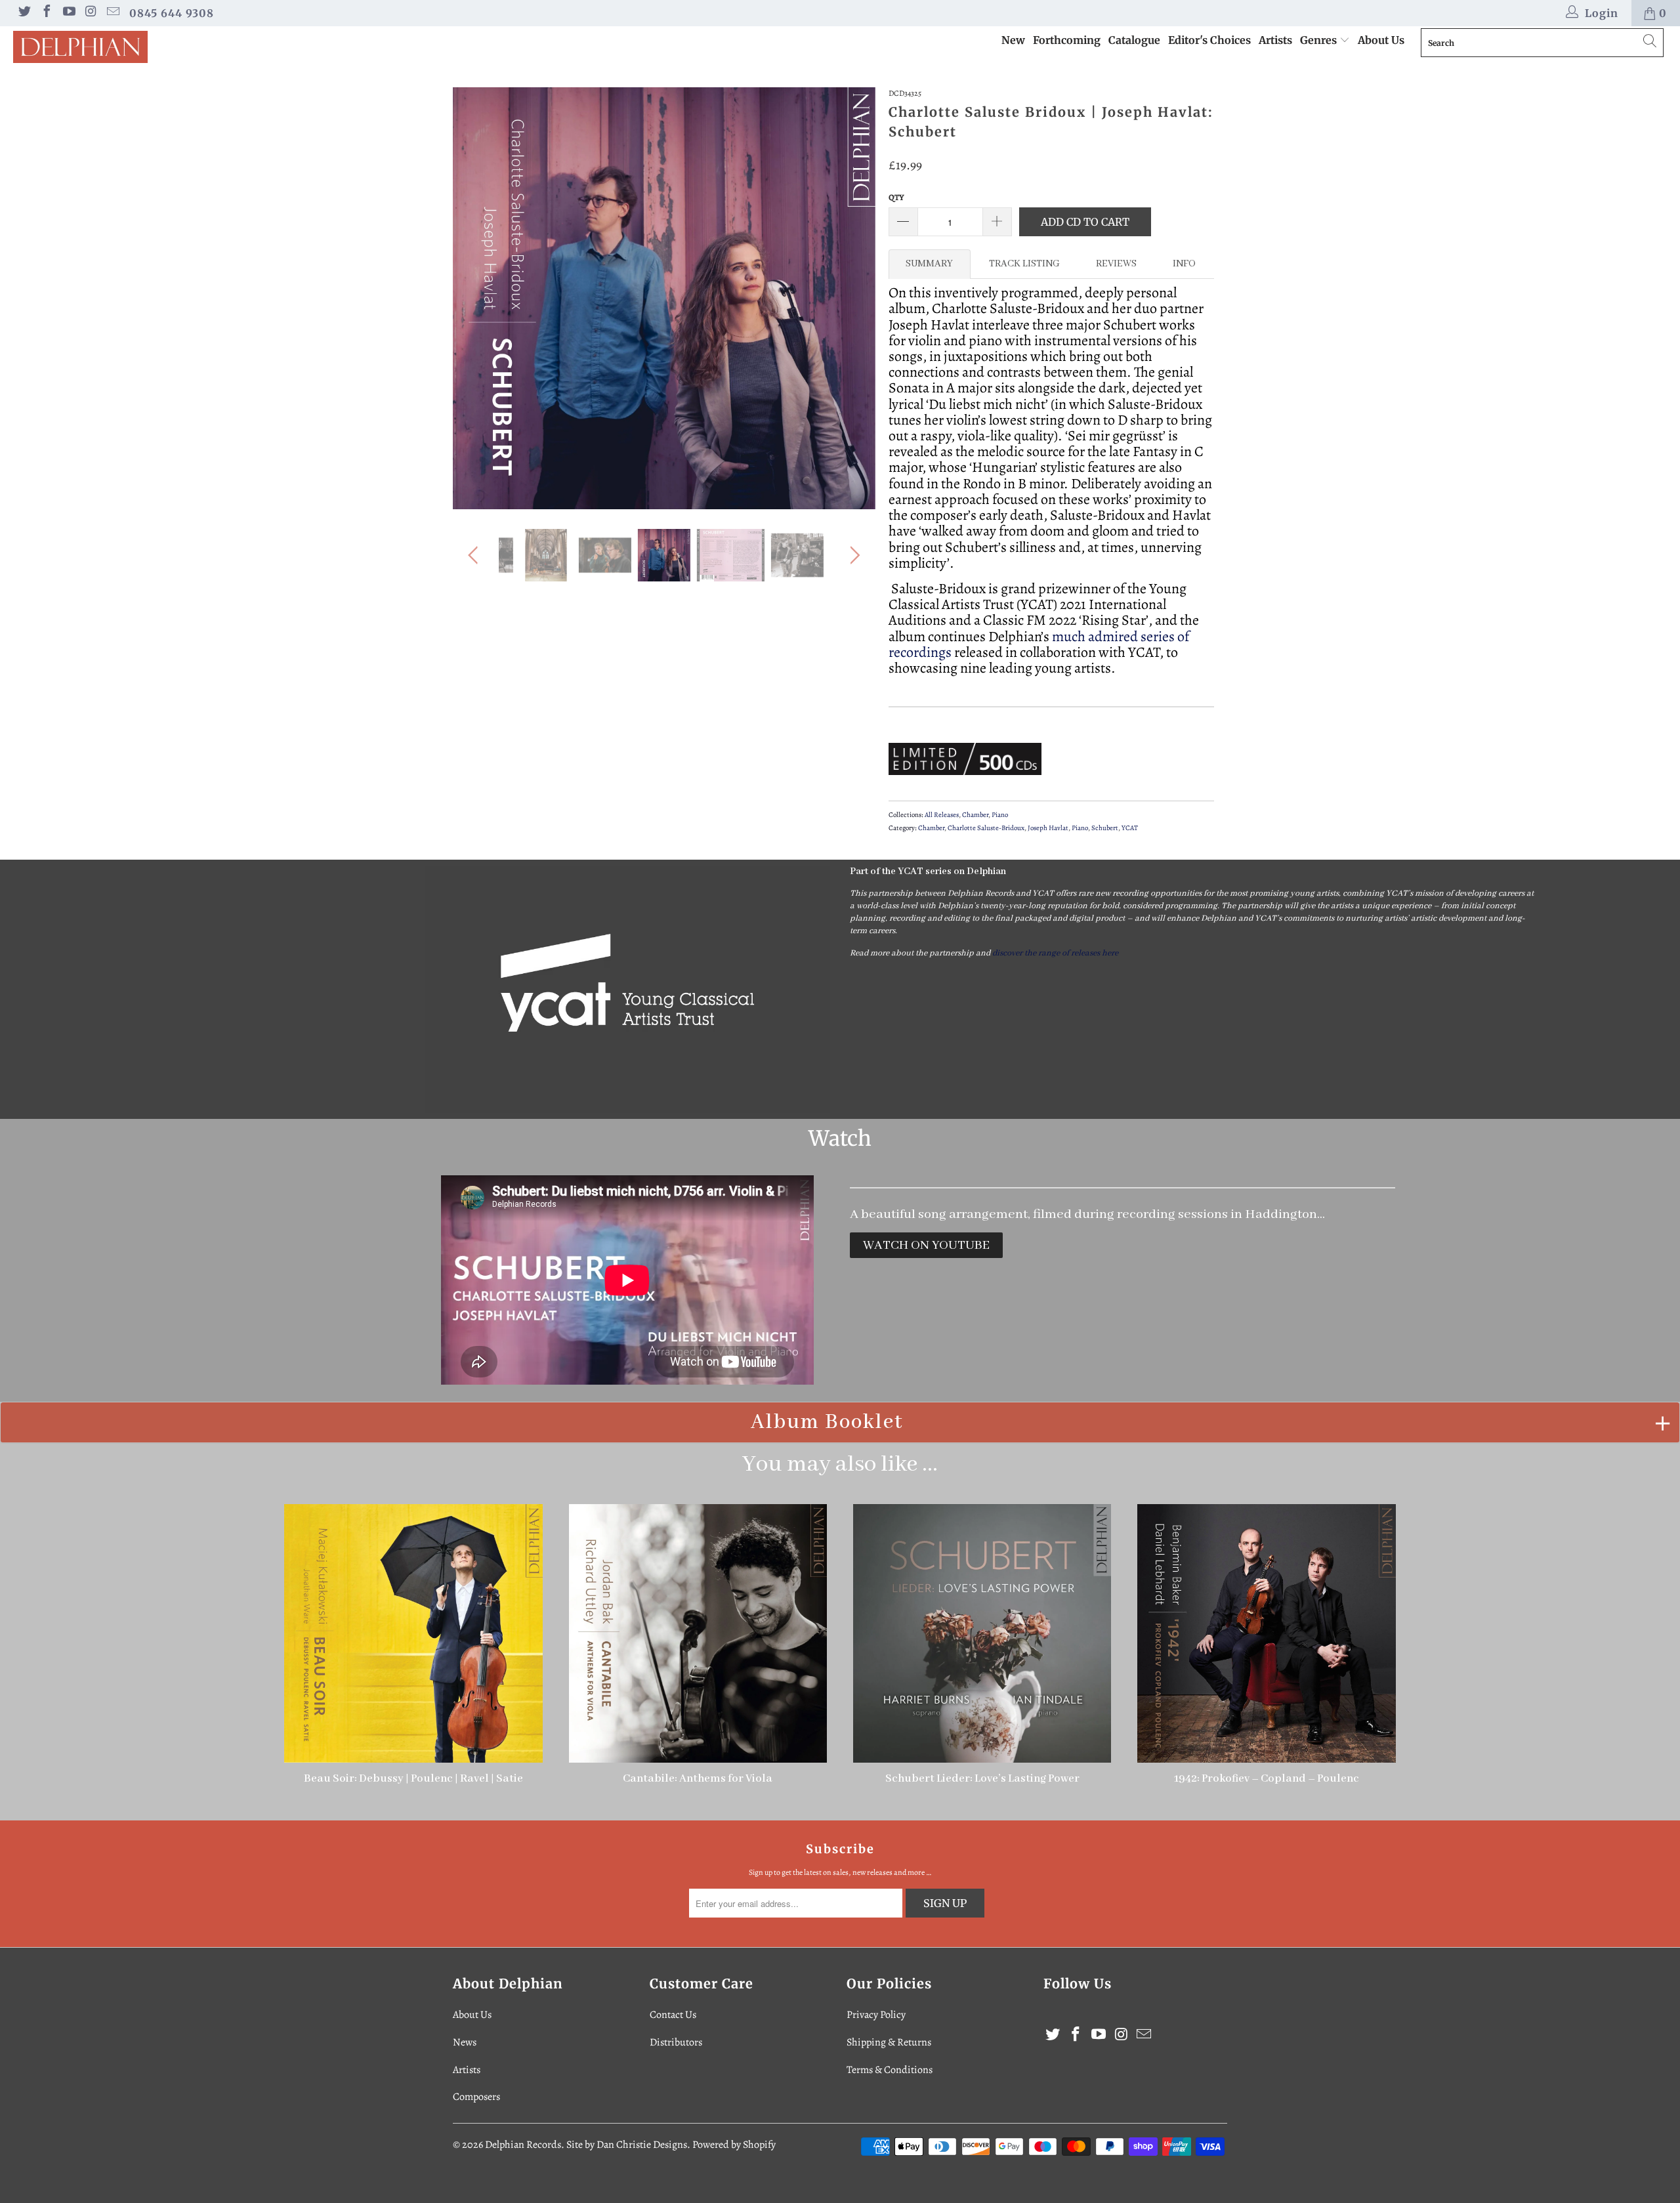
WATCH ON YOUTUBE (926, 1245)
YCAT (1130, 828)
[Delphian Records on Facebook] (46, 13)
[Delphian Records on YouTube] (68, 13)
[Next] (853, 299)
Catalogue (1134, 40)
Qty (896, 197)
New (1013, 40)
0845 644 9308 (172, 13)
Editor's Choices (1209, 40)
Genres (1320, 40)
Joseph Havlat (1048, 828)
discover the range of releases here (1055, 953)
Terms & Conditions (890, 2070)
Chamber (975, 815)
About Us (1381, 40)
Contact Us (673, 2015)
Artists (1275, 40)
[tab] (930, 264)
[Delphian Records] (141, 47)
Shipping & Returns (889, 2042)
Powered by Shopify (734, 2145)
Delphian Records (523, 2145)
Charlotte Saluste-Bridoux (986, 828)
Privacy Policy (876, 2015)
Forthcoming (1067, 40)
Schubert (1105, 828)
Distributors (676, 2042)
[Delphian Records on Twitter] (24, 13)
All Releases (942, 815)
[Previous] (475, 299)
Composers (476, 2097)
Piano (1000, 815)
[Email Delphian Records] (112, 13)
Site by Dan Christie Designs (627, 2145)
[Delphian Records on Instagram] (91, 13)
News (465, 2042)
